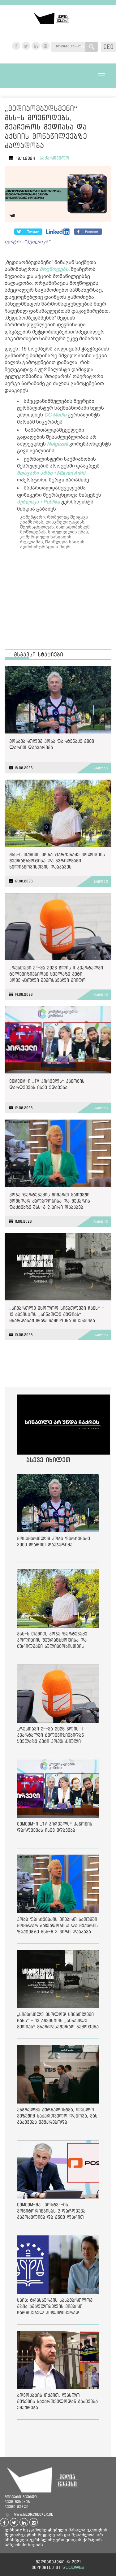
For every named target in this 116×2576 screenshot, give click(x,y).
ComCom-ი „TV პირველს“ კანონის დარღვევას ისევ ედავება (47, 1084)
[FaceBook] (28, 232)
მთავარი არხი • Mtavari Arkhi (51, 473)
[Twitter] (58, 232)
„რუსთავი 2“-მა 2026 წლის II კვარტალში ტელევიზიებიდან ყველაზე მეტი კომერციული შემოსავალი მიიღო (56, 974)
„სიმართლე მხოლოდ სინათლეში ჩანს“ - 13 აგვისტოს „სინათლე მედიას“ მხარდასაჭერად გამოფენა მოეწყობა (57, 1314)
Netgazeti (58, 444)
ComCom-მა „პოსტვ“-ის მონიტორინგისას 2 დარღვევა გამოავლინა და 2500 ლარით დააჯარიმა (51, 2212)
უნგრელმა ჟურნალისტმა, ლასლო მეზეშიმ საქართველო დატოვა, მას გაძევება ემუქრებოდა (57, 2116)
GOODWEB (73, 2567)
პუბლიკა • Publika (39, 502)
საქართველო (54, 158)
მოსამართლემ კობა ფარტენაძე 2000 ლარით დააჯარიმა (52, 744)
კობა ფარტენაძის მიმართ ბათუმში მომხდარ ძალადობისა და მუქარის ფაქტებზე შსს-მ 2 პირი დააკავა (50, 1201)
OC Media (55, 415)
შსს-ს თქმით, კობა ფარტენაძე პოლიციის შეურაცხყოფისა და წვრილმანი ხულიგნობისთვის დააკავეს (57, 861)
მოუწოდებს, (55, 269)
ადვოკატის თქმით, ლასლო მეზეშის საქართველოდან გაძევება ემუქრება (57, 2401)
